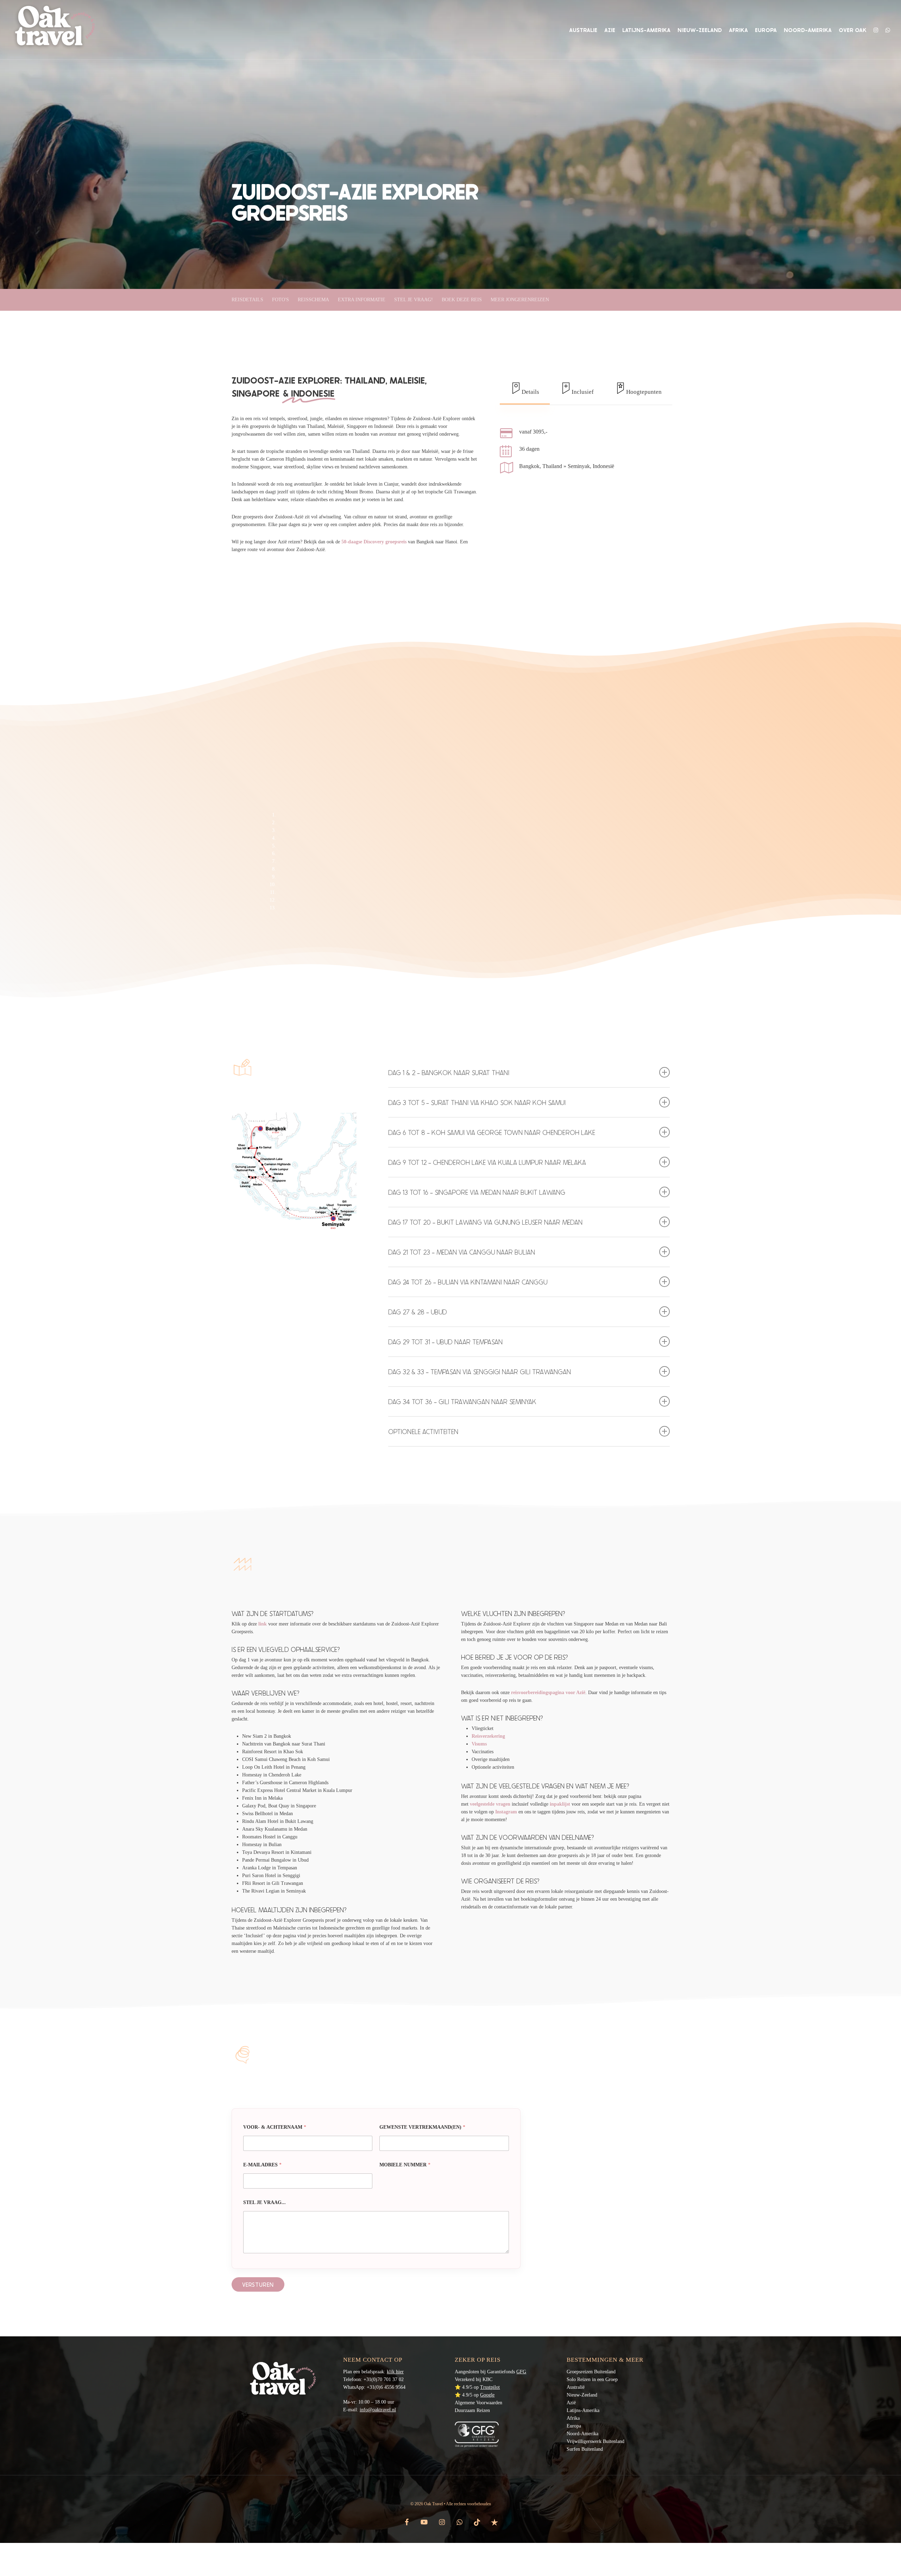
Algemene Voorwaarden (478, 2403)
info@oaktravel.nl (378, 2410)
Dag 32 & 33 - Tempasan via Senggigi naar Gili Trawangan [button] (480, 1372)
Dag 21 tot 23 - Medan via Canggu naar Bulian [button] (462, 1252)
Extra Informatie (362, 300)
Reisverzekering (488, 1736)
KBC (487, 2379)
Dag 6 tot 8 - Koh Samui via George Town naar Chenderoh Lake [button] (492, 1132)
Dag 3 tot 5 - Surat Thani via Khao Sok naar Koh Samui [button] (477, 1102)
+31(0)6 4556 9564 (386, 2387)
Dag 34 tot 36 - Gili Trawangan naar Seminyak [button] (462, 1401)
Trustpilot (490, 2387)
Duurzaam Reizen (472, 2410)
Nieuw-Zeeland (582, 2395)
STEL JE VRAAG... (264, 2202)
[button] (525, 389)
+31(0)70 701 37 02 (384, 2379)
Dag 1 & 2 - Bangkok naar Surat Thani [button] (449, 1072)
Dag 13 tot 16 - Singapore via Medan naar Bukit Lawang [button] (477, 1192)
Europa (574, 2426)
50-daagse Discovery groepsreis (374, 542)
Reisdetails (247, 300)
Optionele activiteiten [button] (423, 1431)
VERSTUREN (258, 2284)
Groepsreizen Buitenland (591, 2372)
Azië (571, 2403)
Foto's (281, 300)
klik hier (395, 2372)
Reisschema (313, 300)
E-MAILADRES (262, 2165)
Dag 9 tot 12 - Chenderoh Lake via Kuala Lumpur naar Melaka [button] (487, 1162)
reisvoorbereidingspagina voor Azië (548, 1693)
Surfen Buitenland (585, 2449)
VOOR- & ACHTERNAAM (275, 2127)
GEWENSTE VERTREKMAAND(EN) (422, 2127)
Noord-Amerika (582, 2434)
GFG (521, 2372)
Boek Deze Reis (462, 300)
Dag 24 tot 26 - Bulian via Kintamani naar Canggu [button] (468, 1282)
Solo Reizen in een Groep (592, 2379)
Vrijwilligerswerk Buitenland (596, 2441)
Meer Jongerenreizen (520, 300)
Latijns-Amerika (583, 2410)
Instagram (506, 1812)
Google (487, 2395)
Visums (479, 1744)
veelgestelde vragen (490, 1804)
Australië (576, 2387)
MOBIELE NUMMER (405, 2165)
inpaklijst (560, 1804)
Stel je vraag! (414, 300)
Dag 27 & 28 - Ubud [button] (418, 1312)
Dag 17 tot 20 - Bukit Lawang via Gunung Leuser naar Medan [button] (485, 1222)
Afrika (573, 2418)
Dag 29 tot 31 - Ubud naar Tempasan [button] (445, 1342)
